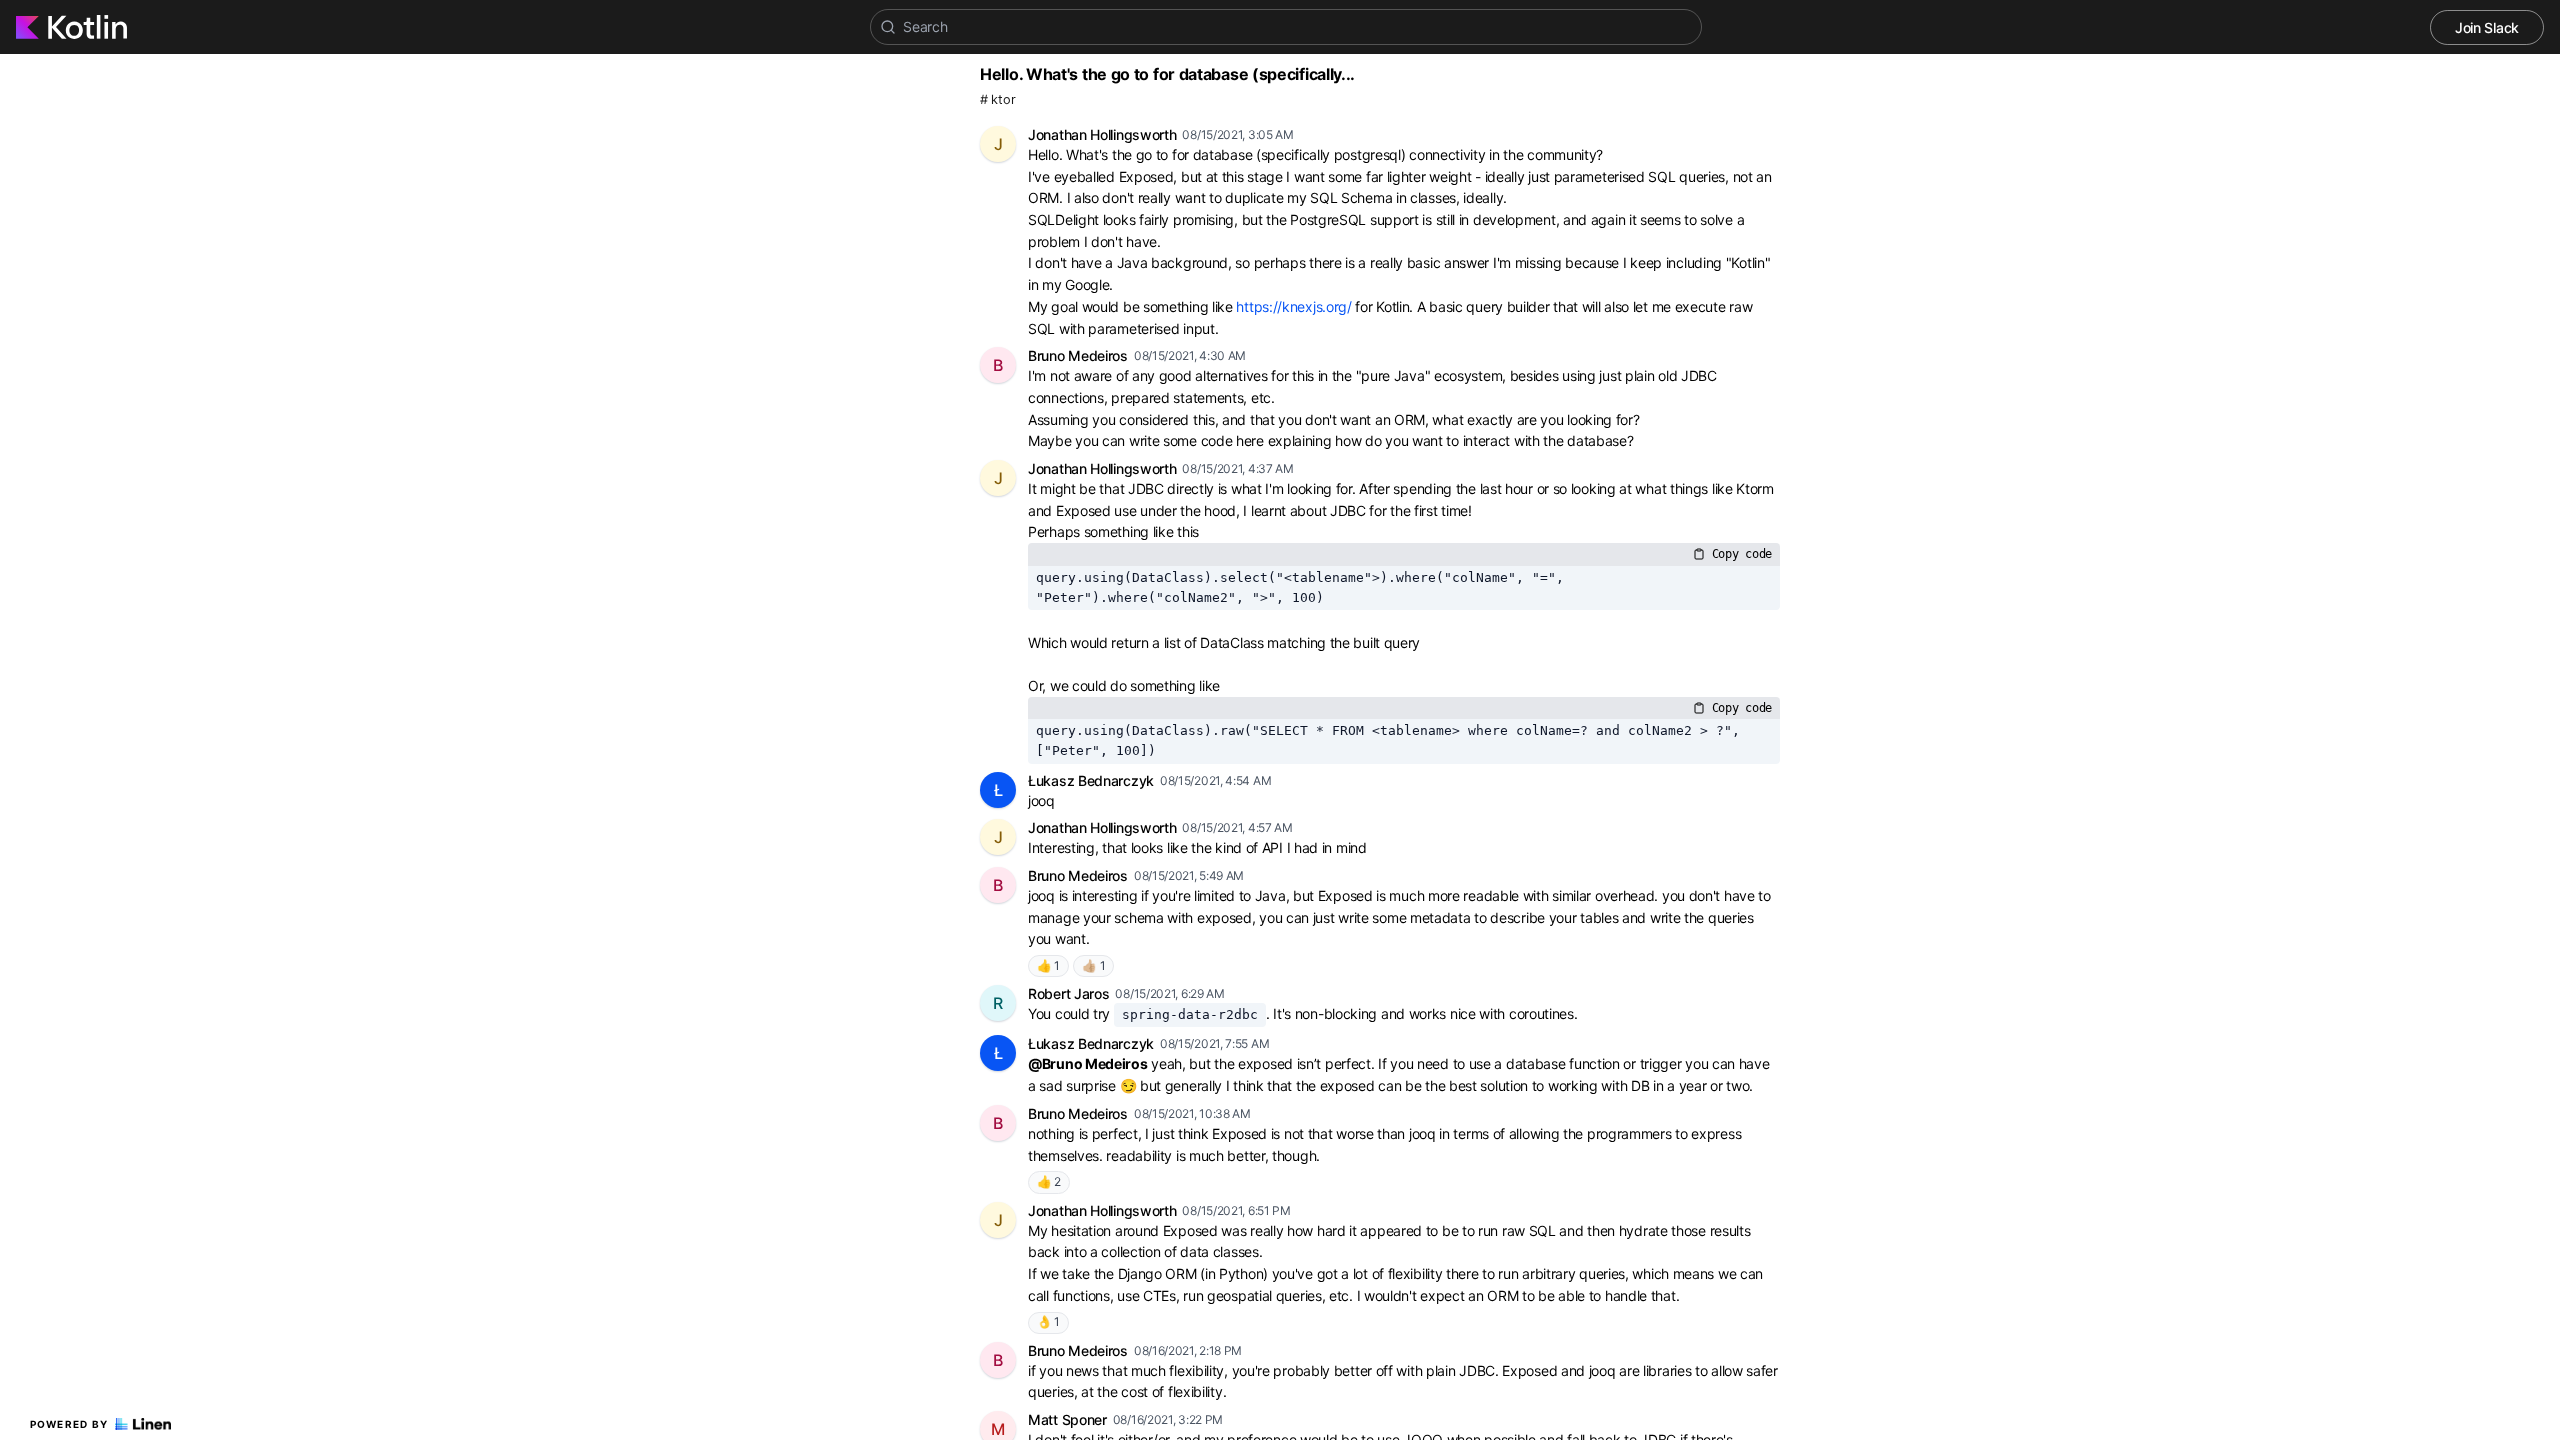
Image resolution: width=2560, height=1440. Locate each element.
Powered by (69, 1424)
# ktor (997, 99)
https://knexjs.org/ (1293, 306)
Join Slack (2487, 27)
